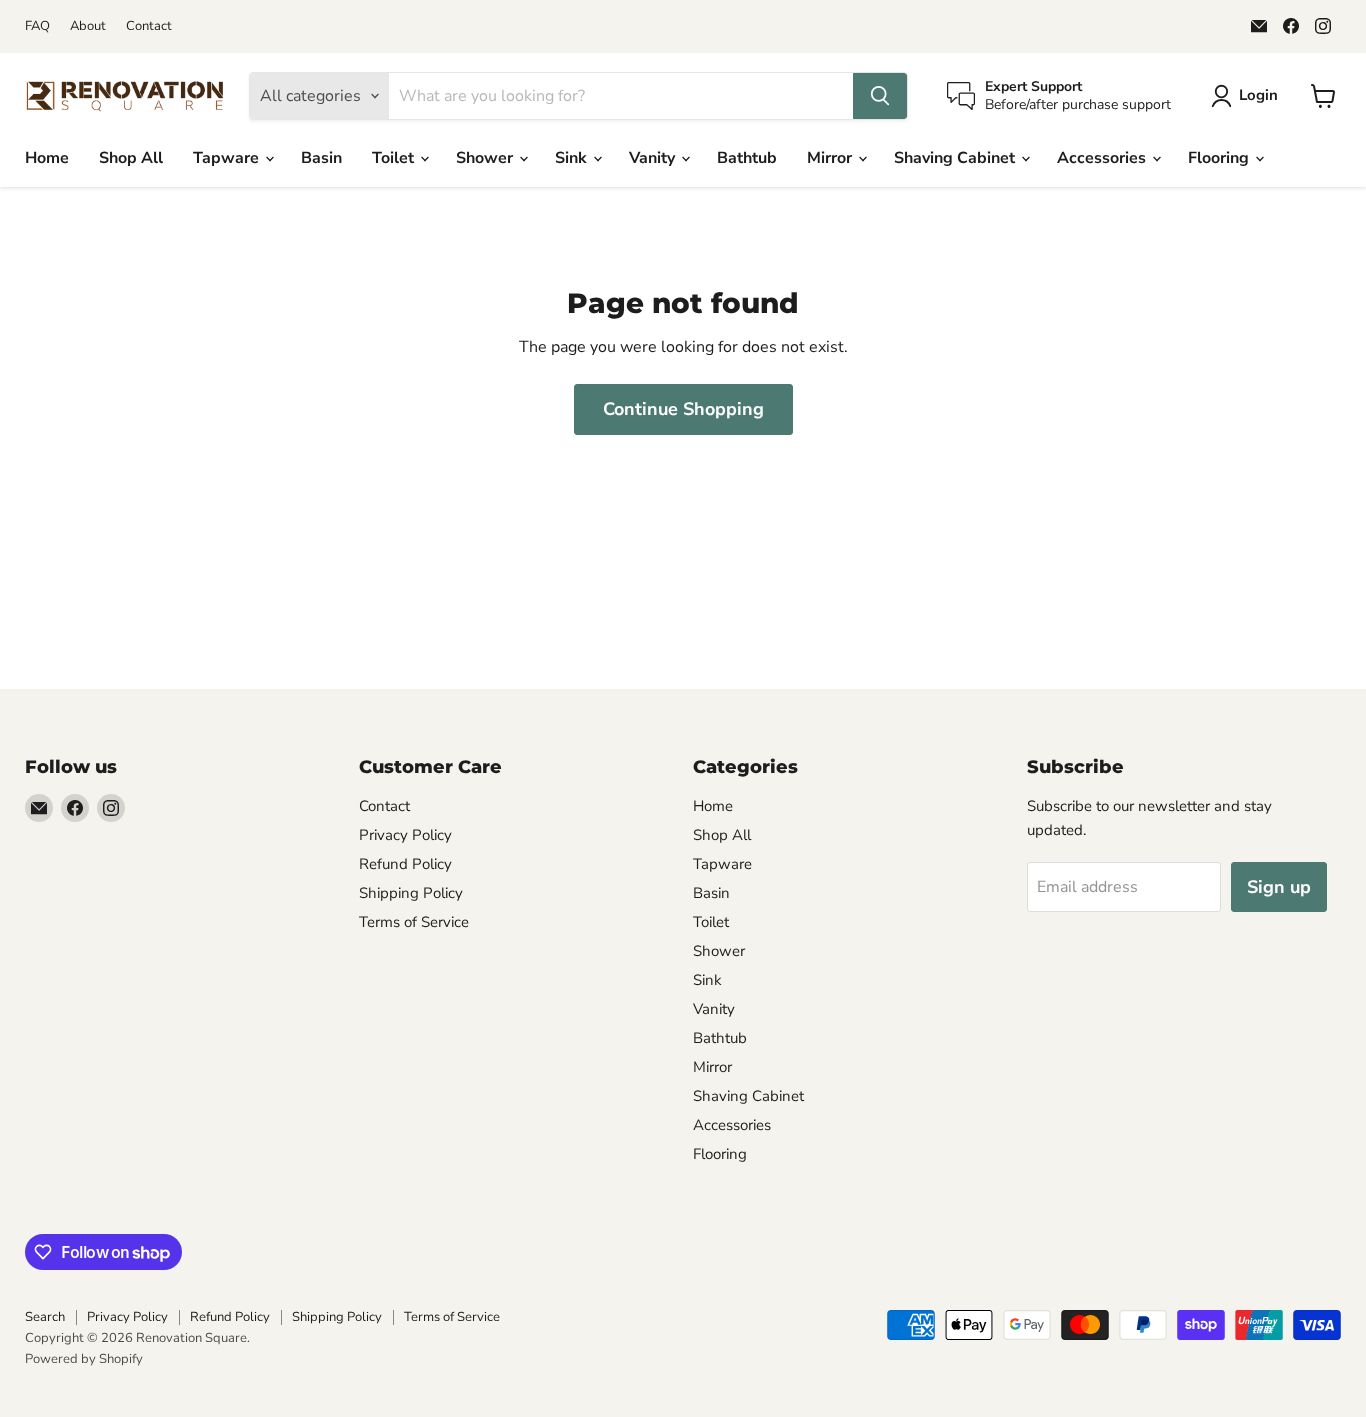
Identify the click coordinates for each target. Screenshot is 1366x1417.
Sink (573, 158)
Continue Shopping (683, 409)
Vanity (654, 158)
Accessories (1103, 158)
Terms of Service (414, 922)
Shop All (131, 158)
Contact (149, 26)
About (88, 26)
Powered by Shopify (84, 1359)
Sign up (1279, 887)
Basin (321, 158)
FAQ (37, 26)
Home (47, 158)
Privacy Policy (405, 835)
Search (45, 1317)
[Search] (880, 96)
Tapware (228, 158)
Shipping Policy (411, 893)
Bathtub (747, 158)
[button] (1248, 96)
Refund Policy (405, 864)
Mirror (831, 158)
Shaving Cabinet (956, 158)
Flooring (1220, 158)
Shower (486, 158)
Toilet (395, 158)
